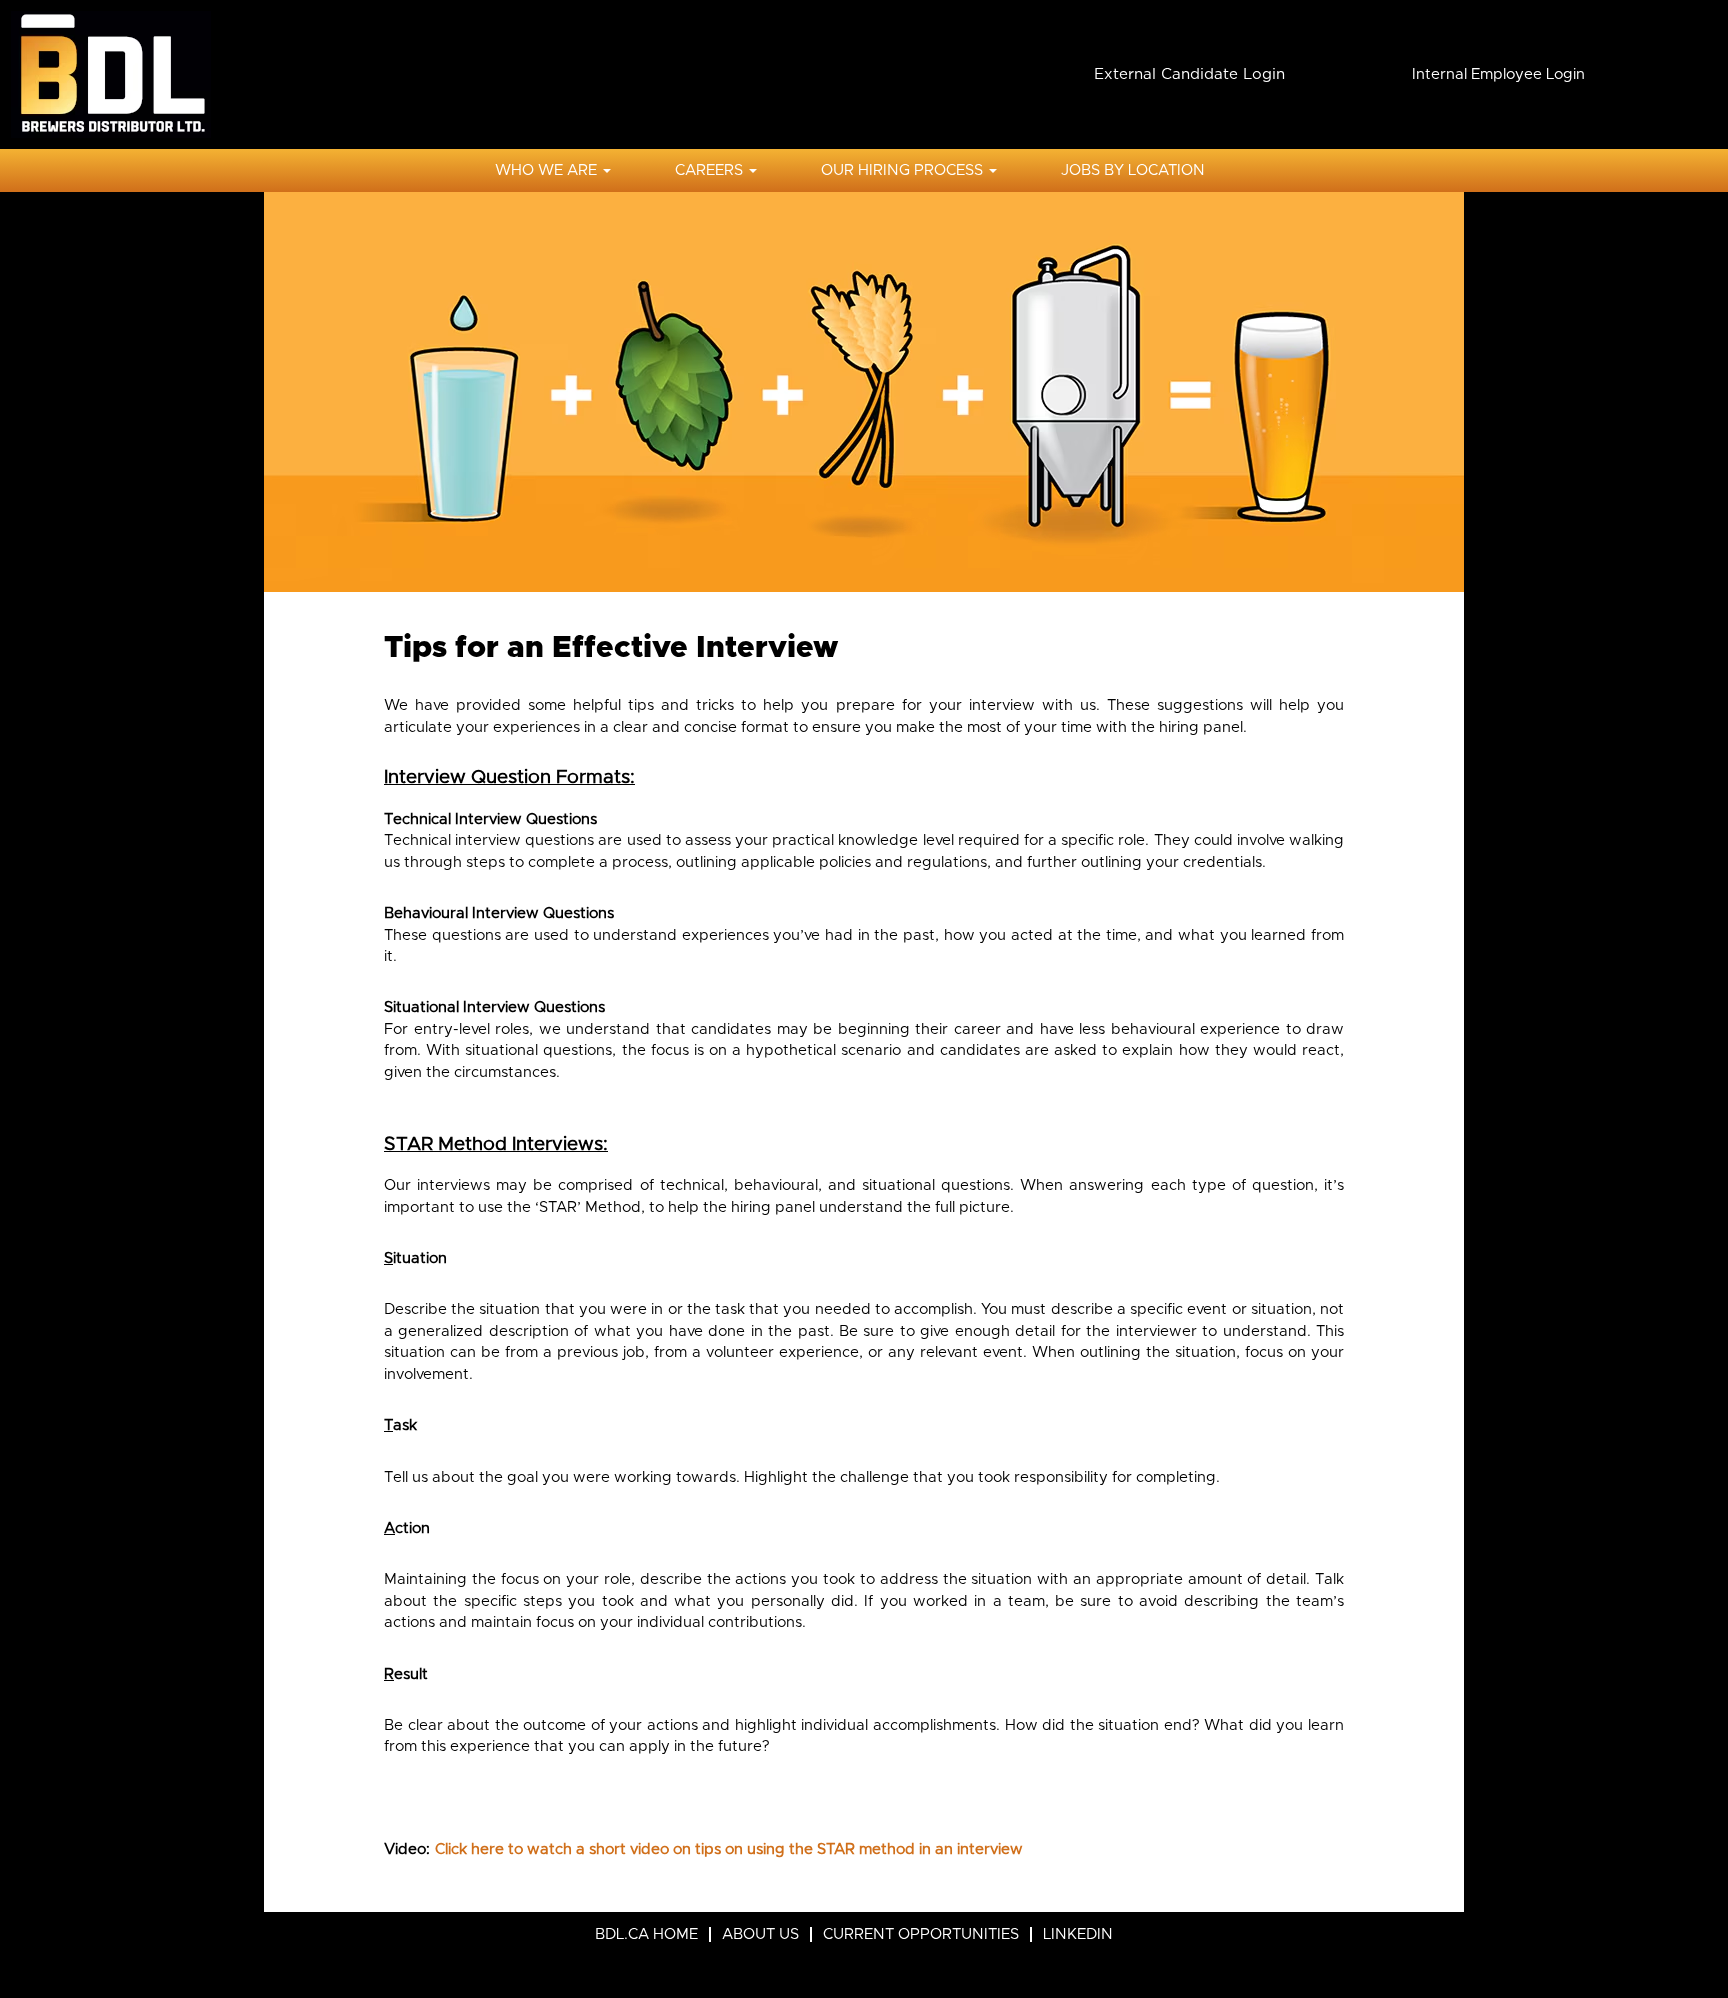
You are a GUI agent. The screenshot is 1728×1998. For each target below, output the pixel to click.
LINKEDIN (1078, 1934)
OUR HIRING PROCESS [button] (904, 170)
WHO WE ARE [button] (548, 170)
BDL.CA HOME (646, 1934)
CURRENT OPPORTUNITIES (921, 1934)
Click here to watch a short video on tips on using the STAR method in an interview (729, 1849)
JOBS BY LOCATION (1133, 170)
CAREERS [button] (711, 170)
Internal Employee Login (1498, 74)
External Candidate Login (1189, 74)
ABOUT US (760, 1934)
